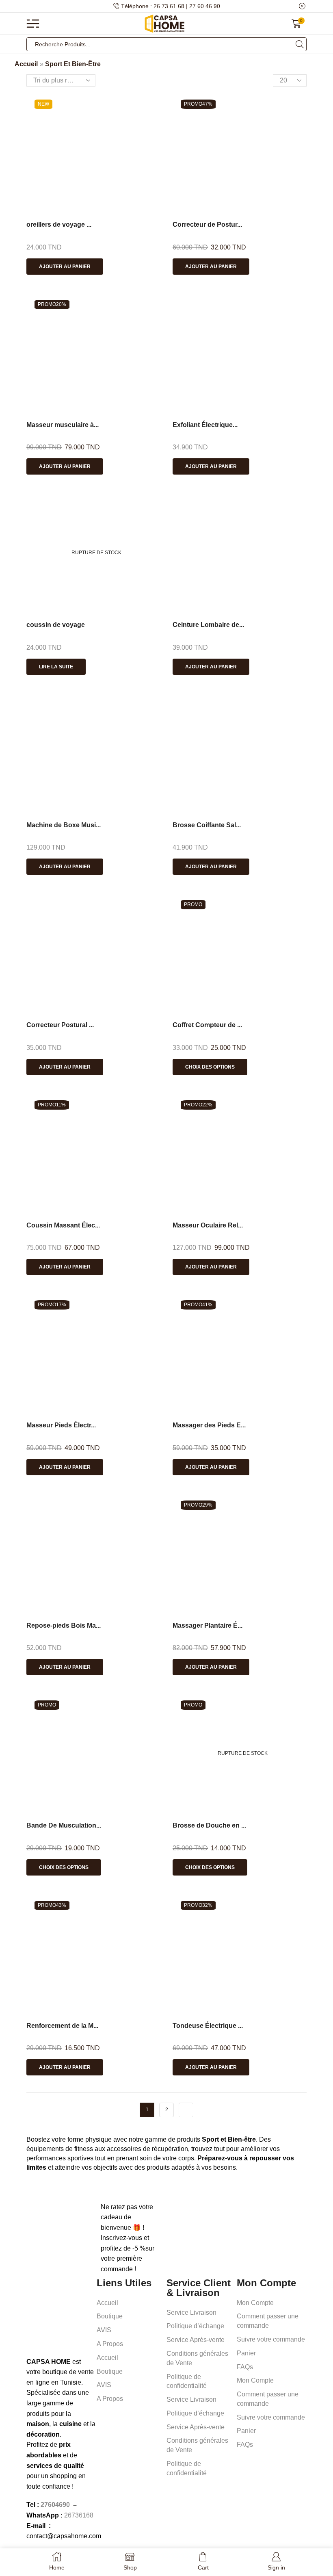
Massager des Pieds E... (209, 1425)
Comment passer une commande (268, 2321)
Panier (246, 2353)
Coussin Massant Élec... (63, 1225)
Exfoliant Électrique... (205, 425)
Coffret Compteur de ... (207, 1025)
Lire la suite (56, 667)
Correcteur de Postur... (207, 224)
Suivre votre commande (271, 2339)
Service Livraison (191, 2313)
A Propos (110, 2344)
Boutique (110, 2316)
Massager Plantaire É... (208, 1625)
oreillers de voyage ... (59, 224)
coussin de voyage (56, 625)
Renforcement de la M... (62, 2026)
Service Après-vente (196, 2340)
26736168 (79, 2515)
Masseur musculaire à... (63, 425)
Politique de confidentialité (187, 2381)
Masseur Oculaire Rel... (208, 1225)
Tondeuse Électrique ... (208, 2026)
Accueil (26, 64)
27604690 (55, 2505)
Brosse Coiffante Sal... (207, 825)
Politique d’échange (195, 2326)
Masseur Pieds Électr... (61, 1425)
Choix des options (210, 1067)
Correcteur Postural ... (60, 1025)
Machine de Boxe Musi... (64, 825)
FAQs (245, 2367)
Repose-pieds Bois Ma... (64, 1625)
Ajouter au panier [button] (65, 267)
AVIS (104, 2330)
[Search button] (300, 44)
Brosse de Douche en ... (209, 1825)
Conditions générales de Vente (197, 2358)
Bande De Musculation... (64, 1825)
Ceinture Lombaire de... (208, 625)
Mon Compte (255, 2303)
